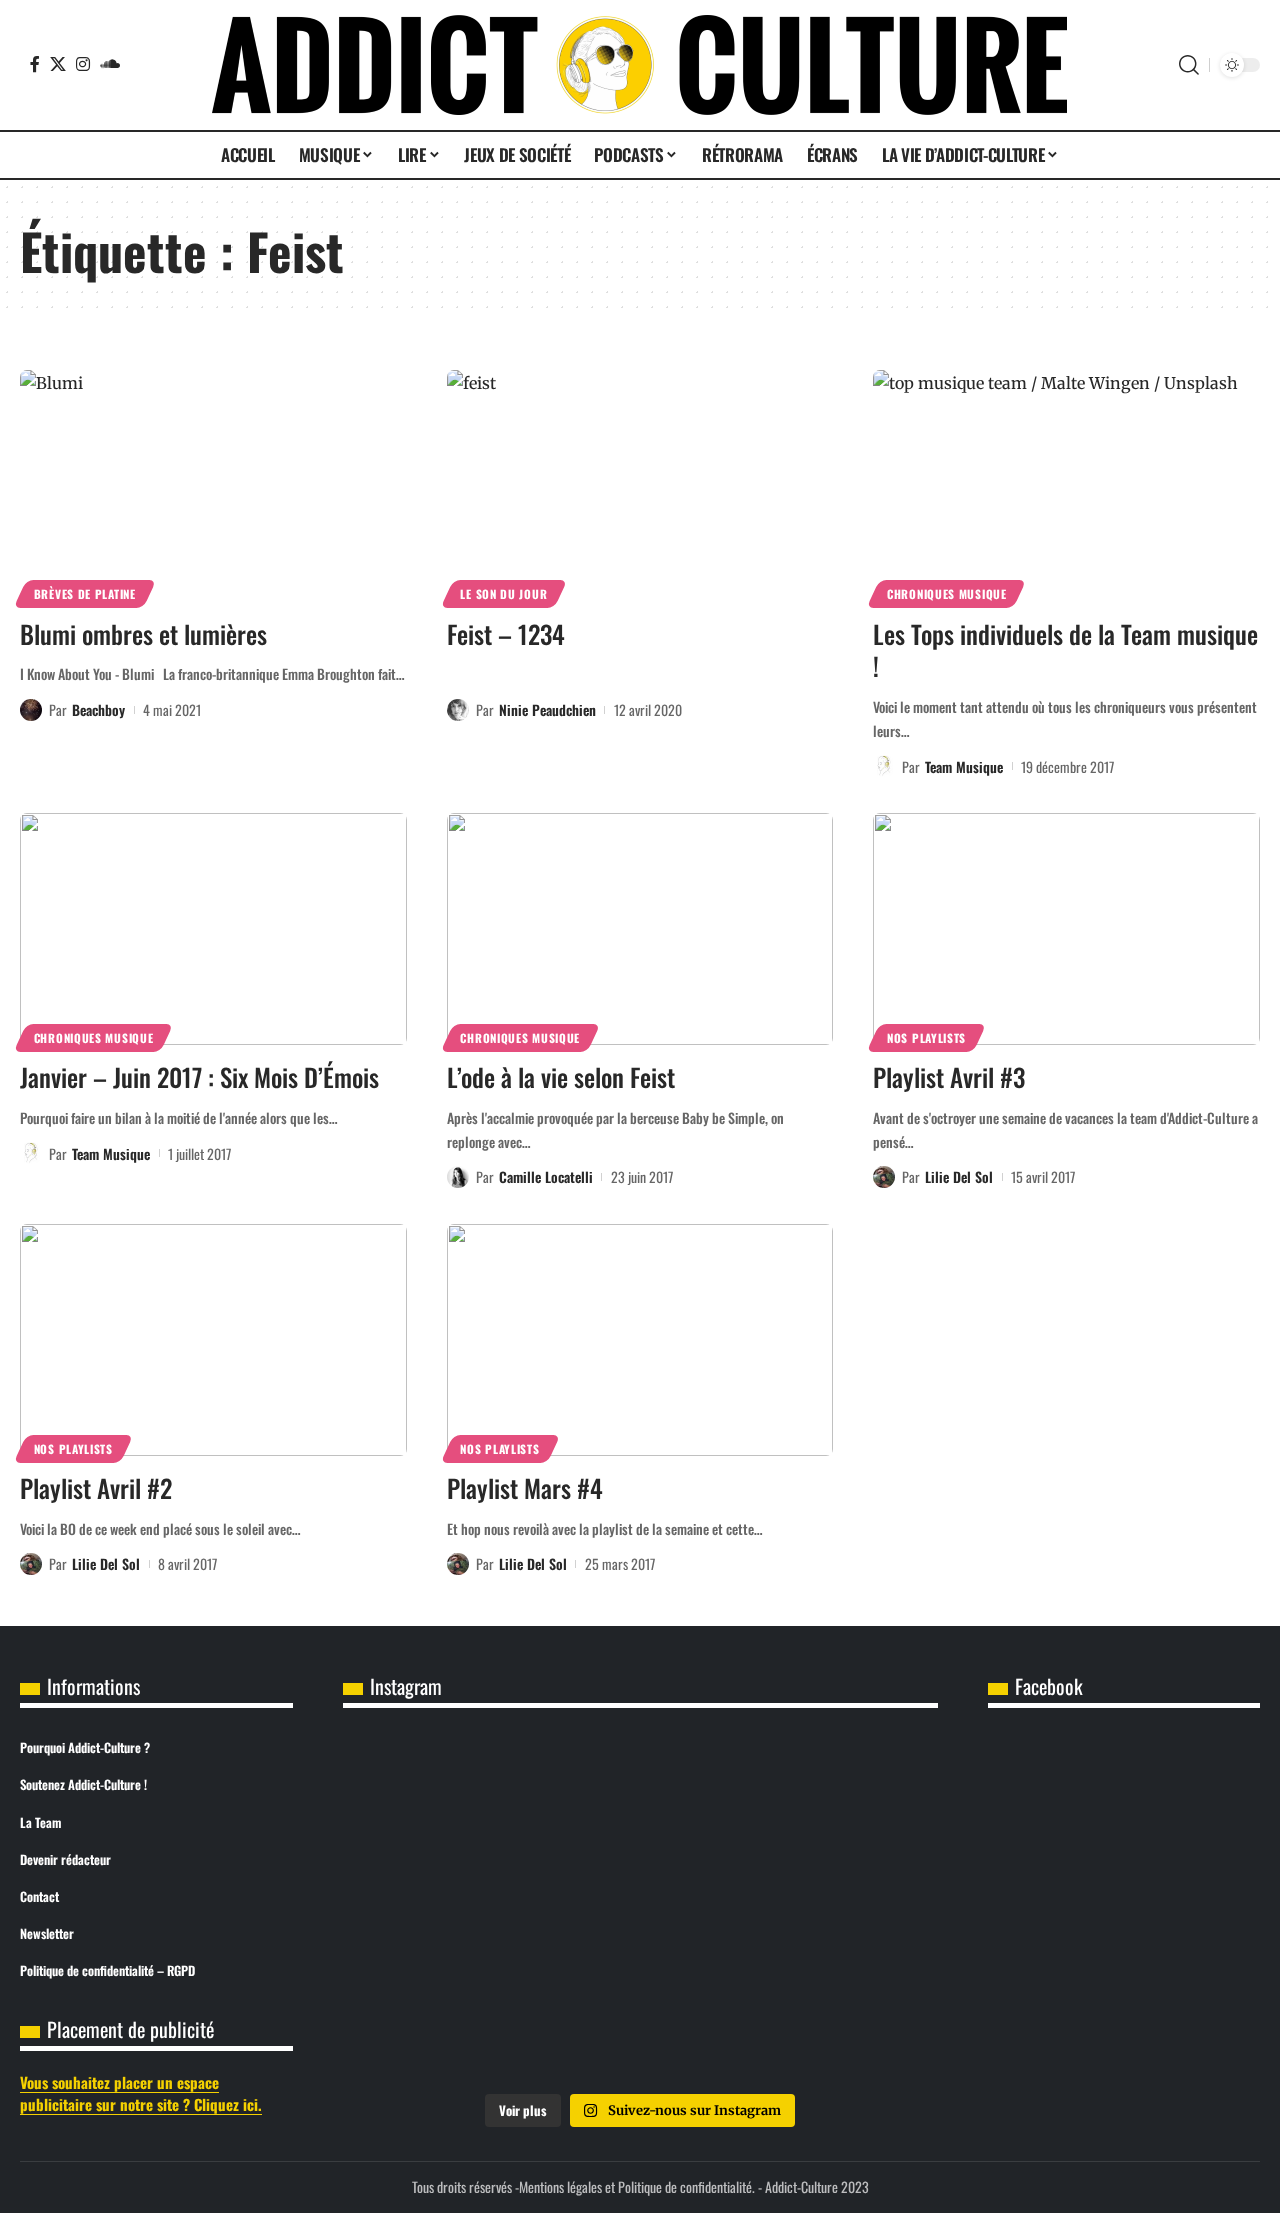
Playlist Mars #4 (525, 1487)
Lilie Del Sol (959, 1176)
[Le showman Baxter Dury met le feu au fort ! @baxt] (840, 2022)
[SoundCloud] (110, 64)
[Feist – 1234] (640, 486)
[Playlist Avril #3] (1066, 929)
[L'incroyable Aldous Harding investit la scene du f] (640, 1909)
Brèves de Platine (85, 593)
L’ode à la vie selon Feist (561, 1076)
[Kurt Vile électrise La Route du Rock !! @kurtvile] (840, 1795)
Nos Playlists (926, 1037)
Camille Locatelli (546, 1176)
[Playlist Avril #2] (213, 1340)
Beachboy (98, 709)
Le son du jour (503, 593)
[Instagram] (83, 64)
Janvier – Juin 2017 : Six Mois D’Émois (199, 1076)
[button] (1189, 65)
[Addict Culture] (639, 65)
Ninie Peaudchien (547, 709)
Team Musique (964, 766)
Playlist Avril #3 (949, 1076)
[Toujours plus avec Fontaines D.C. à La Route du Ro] (441, 1795)
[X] (58, 64)
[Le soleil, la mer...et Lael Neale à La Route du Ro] (441, 2022)
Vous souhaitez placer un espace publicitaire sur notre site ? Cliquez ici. (141, 2093)
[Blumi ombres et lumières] (213, 486)
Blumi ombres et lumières (143, 633)
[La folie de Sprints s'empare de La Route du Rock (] (640, 2022)
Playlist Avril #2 (96, 1487)
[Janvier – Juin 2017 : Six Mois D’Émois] (213, 929)
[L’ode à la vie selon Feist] (640, 929)
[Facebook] (35, 64)
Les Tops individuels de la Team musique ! (1065, 650)
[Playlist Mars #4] (640, 1340)
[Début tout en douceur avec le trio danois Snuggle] (840, 1909)
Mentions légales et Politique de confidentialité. (637, 2186)
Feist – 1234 (506, 633)
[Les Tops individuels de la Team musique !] (1066, 486)
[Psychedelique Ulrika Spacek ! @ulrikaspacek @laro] (441, 1909)
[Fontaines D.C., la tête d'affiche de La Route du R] (640, 1795)
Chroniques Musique (947, 593)
